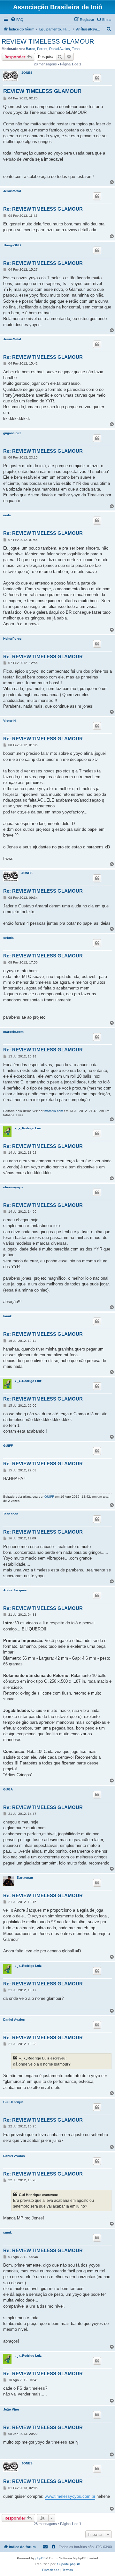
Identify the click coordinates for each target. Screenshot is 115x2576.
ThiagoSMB (12, 245)
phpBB (41, 2558)
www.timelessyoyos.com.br (70, 2496)
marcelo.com (13, 1032)
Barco (31, 49)
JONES (27, 73)
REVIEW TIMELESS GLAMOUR (48, 41)
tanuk (8, 1316)
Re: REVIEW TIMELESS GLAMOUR (43, 209)
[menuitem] (17, 20)
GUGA (8, 1789)
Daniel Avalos (60, 49)
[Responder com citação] (97, 78)
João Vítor (11, 2409)
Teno (76, 49)
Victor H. (10, 721)
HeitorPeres (12, 639)
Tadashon (11, 1514)
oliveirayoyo (13, 1187)
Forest (42, 49)
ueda (7, 515)
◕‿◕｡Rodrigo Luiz (28, 1128)
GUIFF (8, 1446)
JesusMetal (12, 191)
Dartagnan (25, 1877)
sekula (8, 938)
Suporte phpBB (69, 2564)
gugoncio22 (12, 433)
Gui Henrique (13, 2102)
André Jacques (15, 1590)
